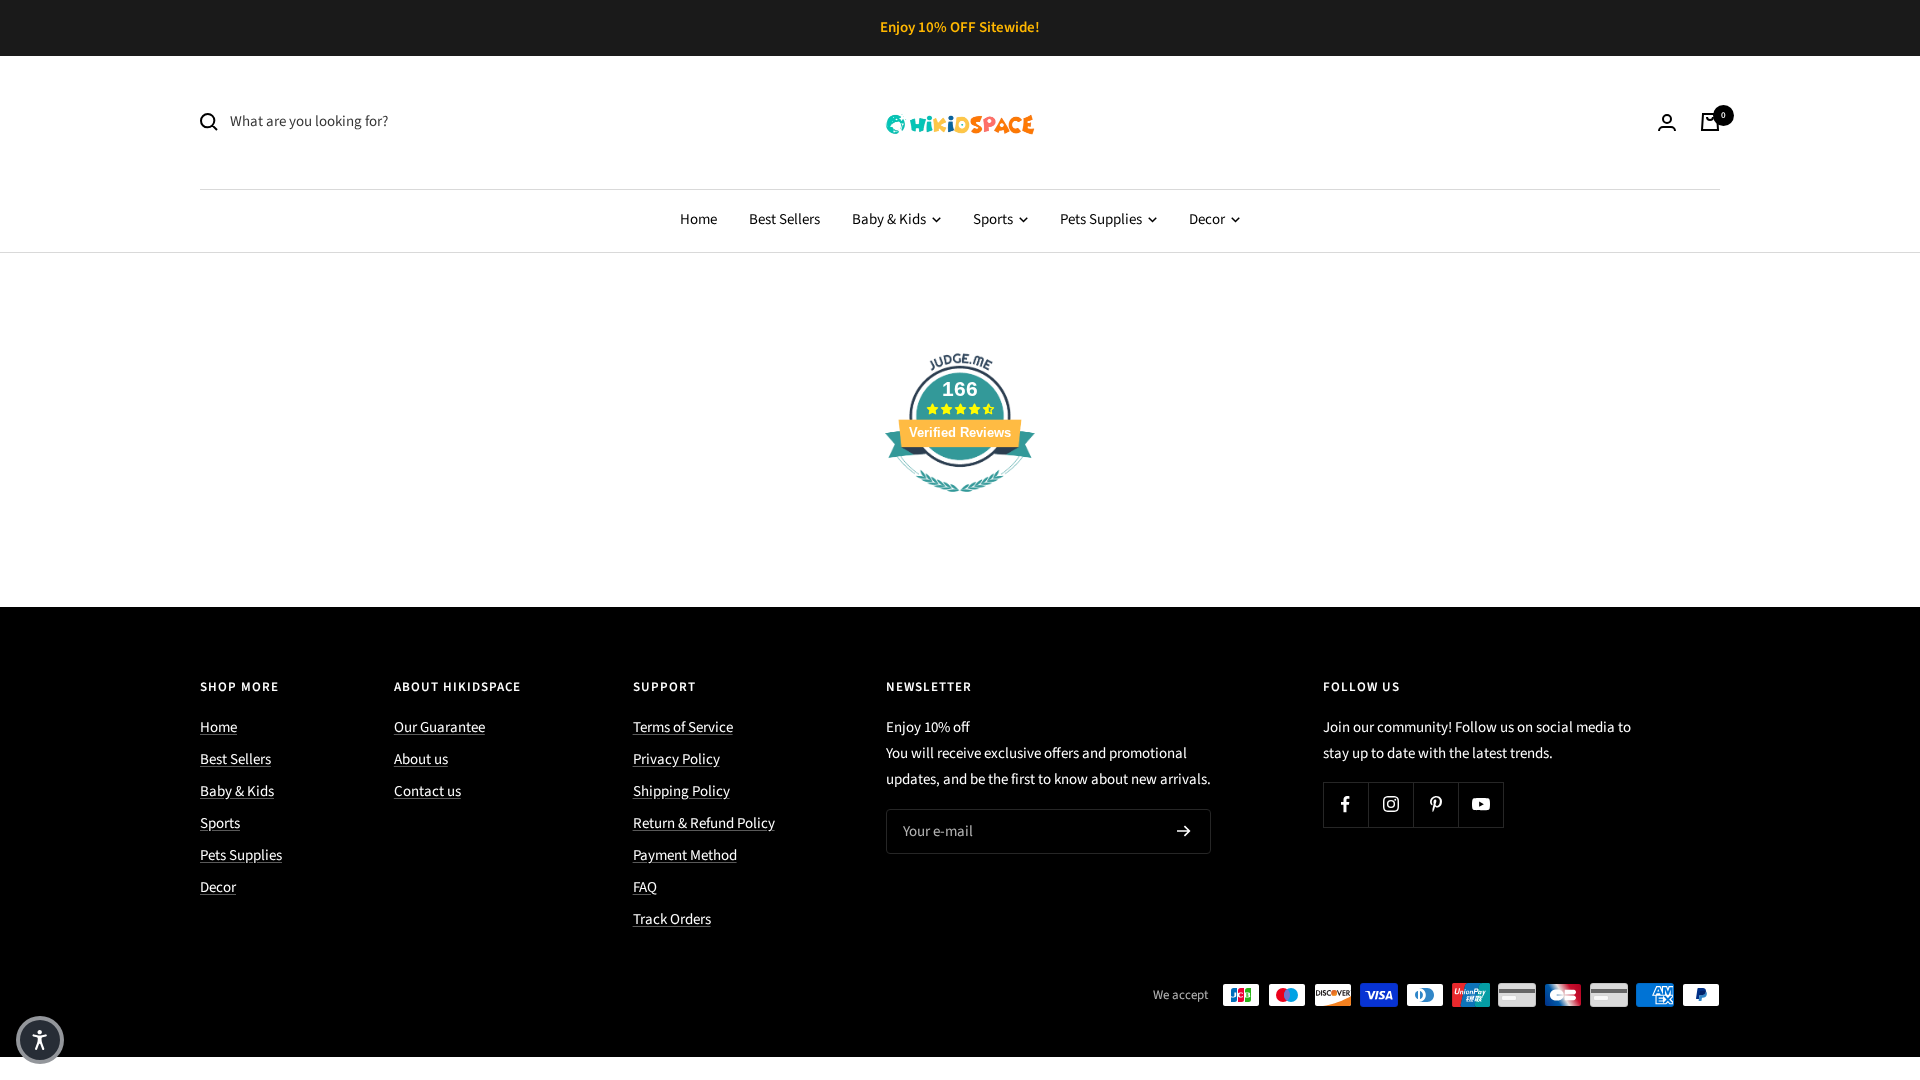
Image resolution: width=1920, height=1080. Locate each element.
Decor (1208, 219)
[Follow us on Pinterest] (1435, 804)
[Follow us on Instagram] (1390, 804)
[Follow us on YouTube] (1480, 804)
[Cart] (1710, 122)
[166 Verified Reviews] (960, 503)
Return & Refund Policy (704, 823)
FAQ (645, 887)
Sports (994, 219)
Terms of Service (683, 727)
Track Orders (672, 919)
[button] (40, 1040)
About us (421, 759)
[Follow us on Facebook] (1345, 804)
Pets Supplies (1102, 219)
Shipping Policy (681, 791)
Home (698, 219)
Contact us (427, 791)
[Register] (1184, 831)
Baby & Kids (890, 219)
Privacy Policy (676, 759)
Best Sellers (784, 219)
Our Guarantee (439, 727)
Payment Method (685, 855)
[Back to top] (1836, 944)
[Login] (1667, 122)
